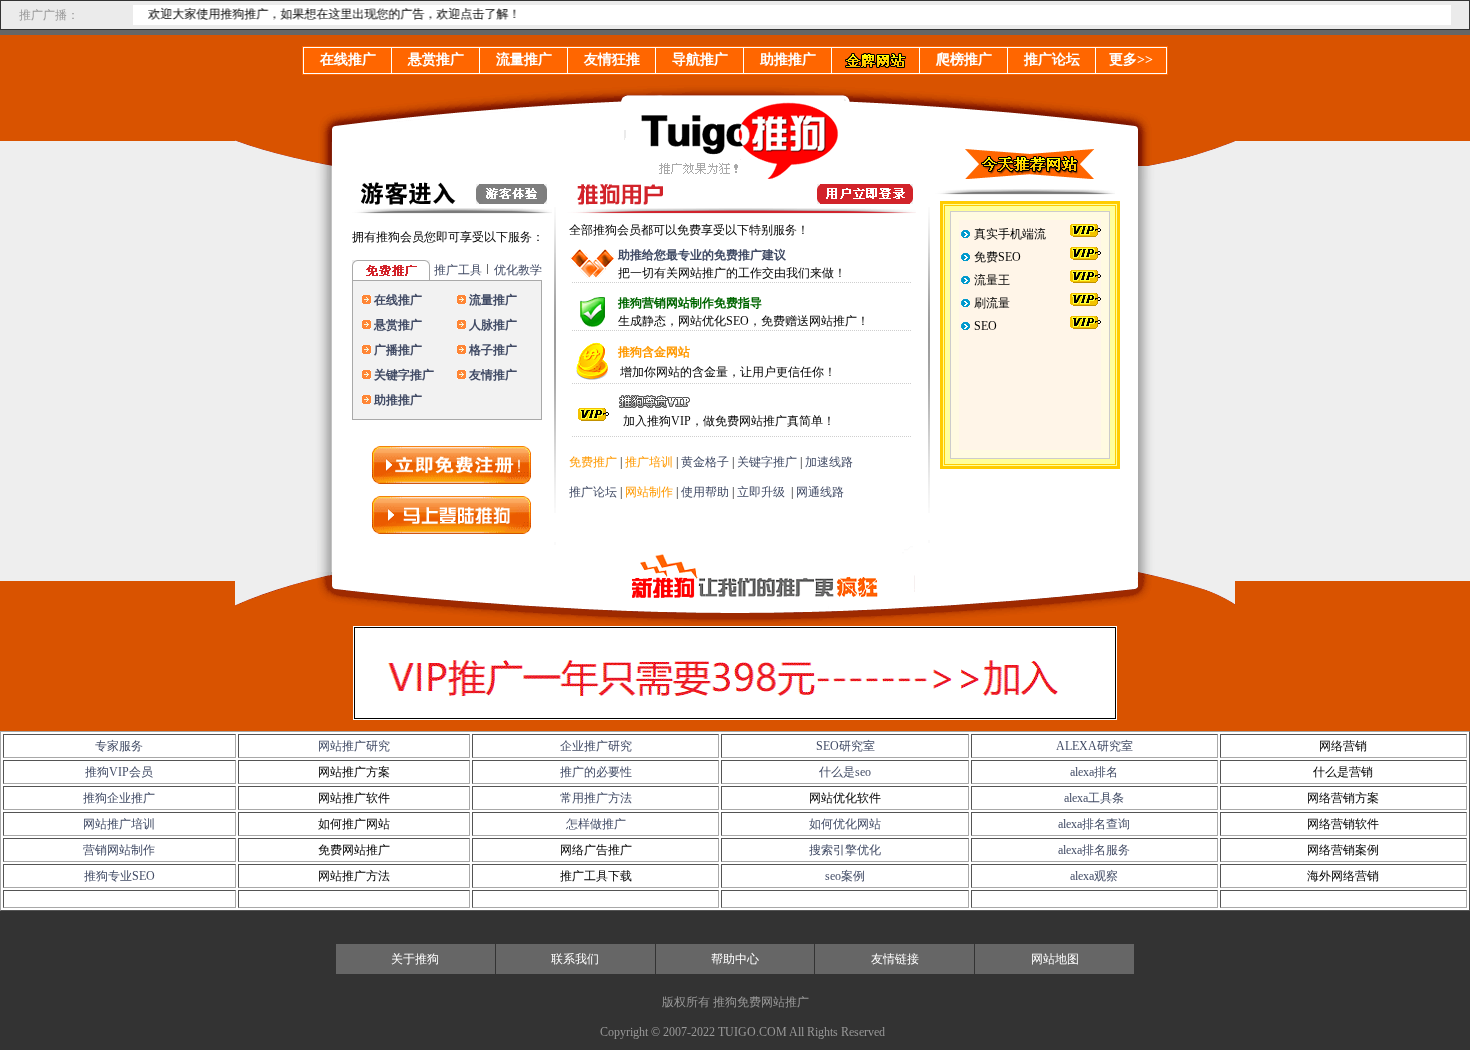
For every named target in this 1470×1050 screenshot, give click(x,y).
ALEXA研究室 (1094, 746)
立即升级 (761, 492)
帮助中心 (735, 959)
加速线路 (829, 462)
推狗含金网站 (654, 352)
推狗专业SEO (119, 876)
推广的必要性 (596, 772)
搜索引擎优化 (845, 850)
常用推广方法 (596, 798)
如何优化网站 (845, 824)
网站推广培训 (119, 824)
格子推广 (493, 350)
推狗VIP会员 (119, 772)
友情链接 (895, 959)
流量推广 (493, 300)
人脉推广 (493, 325)
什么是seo (845, 772)
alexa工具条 (1094, 798)
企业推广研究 (596, 746)
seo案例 (845, 876)
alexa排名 (1094, 772)
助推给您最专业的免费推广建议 (702, 255)
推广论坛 (593, 492)
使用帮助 (705, 492)
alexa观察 (1094, 876)
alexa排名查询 (1094, 824)
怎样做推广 (596, 824)
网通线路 (820, 492)
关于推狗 (415, 959)
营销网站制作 (119, 850)
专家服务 (119, 746)
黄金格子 (705, 462)
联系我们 (575, 959)
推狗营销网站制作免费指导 (690, 303)
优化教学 (518, 270)
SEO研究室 (845, 746)
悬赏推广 (398, 325)
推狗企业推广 (119, 798)
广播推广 (398, 350)
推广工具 (458, 270)
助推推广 (398, 400)
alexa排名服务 (1094, 850)
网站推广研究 (354, 746)
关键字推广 (404, 375)
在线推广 (398, 300)
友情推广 (493, 375)
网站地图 (1055, 959)
